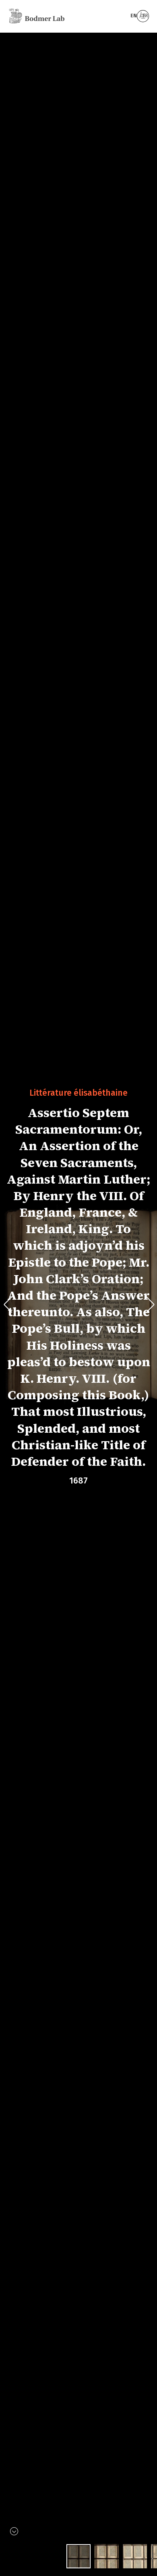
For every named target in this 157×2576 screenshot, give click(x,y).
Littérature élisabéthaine (78, 1092)
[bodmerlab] (37, 16)
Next (150, 1305)
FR (146, 16)
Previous (11, 1305)
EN (134, 16)
